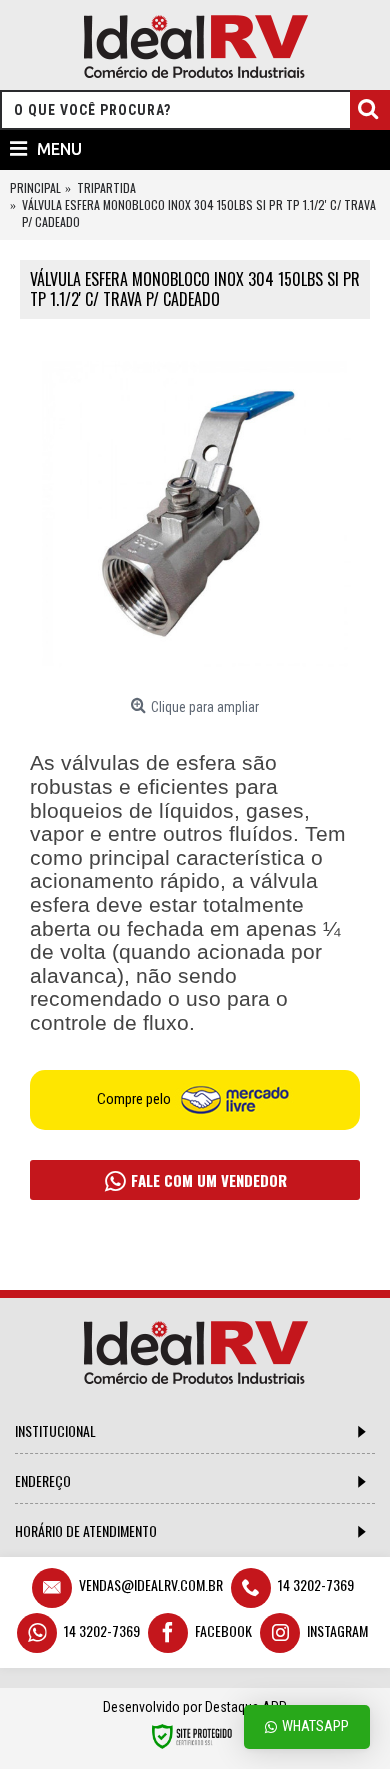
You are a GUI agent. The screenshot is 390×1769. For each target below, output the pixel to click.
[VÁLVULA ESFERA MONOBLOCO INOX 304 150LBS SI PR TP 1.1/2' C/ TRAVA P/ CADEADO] (195, 514)
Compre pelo (135, 1099)
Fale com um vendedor (207, 1180)
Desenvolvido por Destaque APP (195, 1707)
